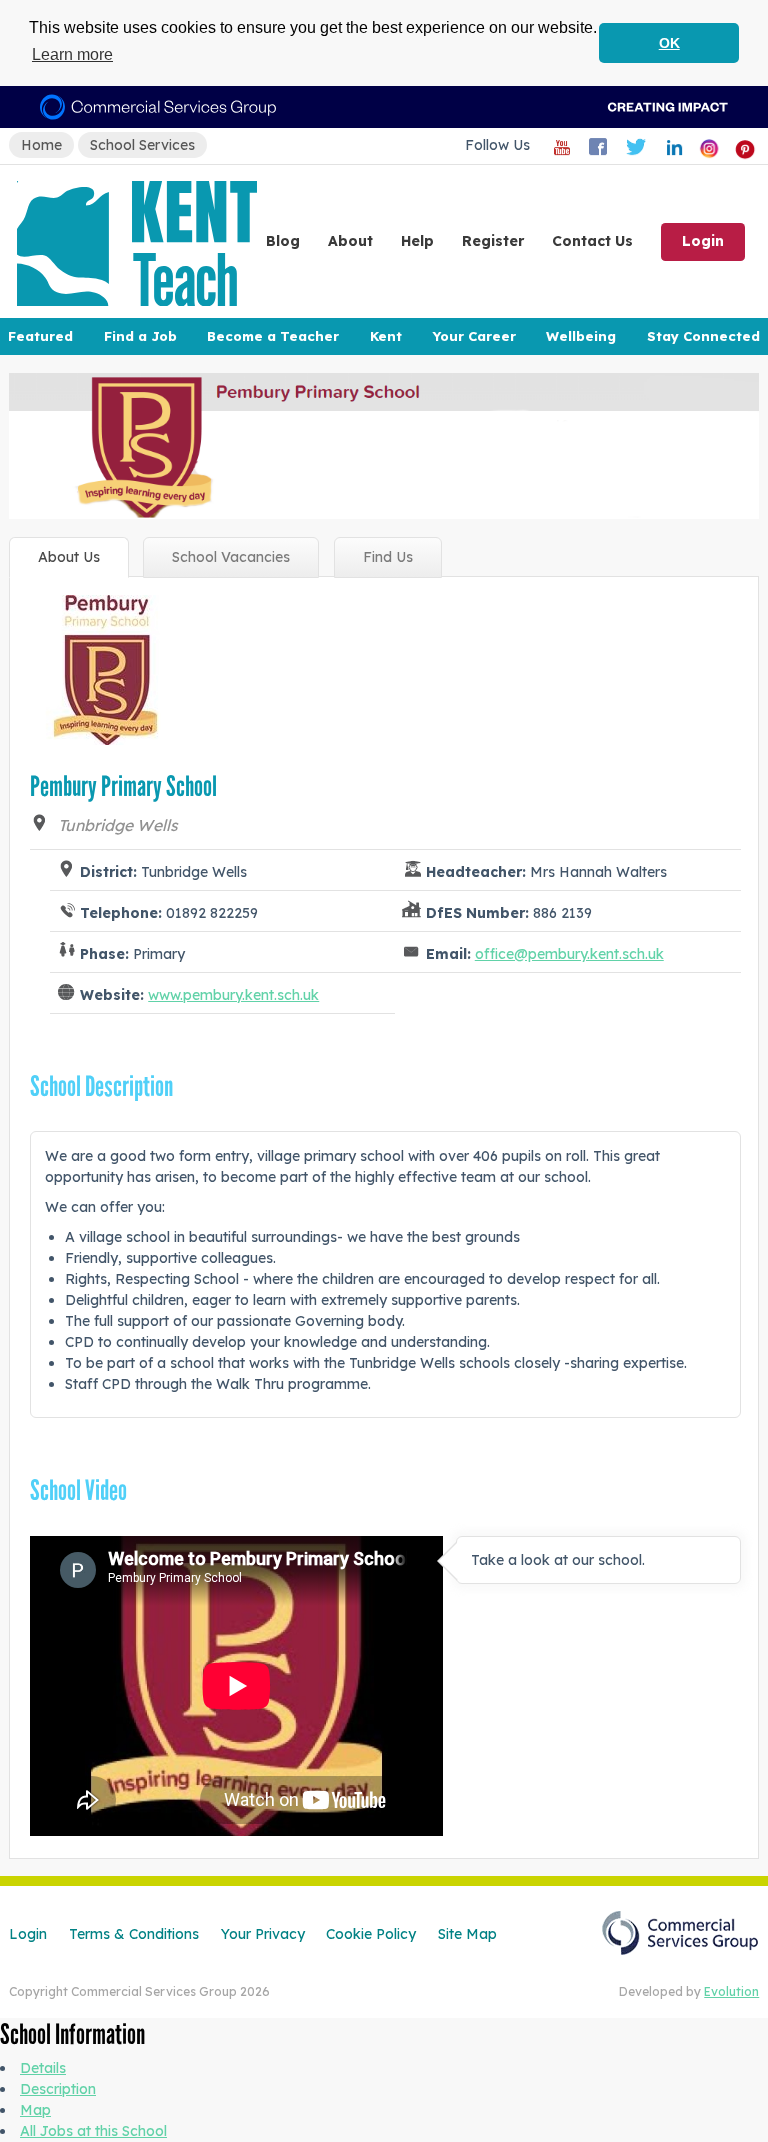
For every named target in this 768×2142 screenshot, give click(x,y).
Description (58, 2089)
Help (417, 241)
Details (43, 2068)
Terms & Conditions (134, 1934)
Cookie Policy (371, 1934)
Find (388, 557)
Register (493, 241)
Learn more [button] (72, 54)
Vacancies (231, 557)
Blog (283, 241)
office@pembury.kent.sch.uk (569, 954)
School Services (142, 145)
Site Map (467, 1934)
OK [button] (669, 43)
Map (35, 2110)
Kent (386, 336)
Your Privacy (263, 1934)
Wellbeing (581, 336)
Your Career (474, 336)
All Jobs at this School (93, 2131)
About (350, 241)
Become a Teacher (273, 336)
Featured (40, 336)
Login (703, 241)
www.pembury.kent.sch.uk (233, 995)
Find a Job (140, 336)
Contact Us (592, 241)
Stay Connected (703, 336)
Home (41, 145)
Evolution (731, 1991)
